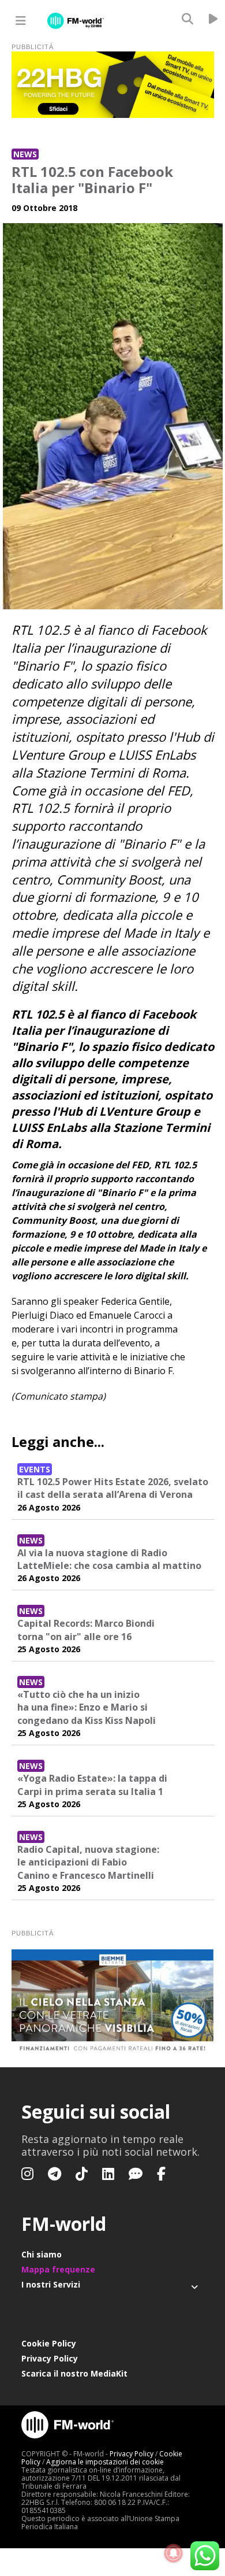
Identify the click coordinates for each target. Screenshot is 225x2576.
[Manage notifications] (174, 2553)
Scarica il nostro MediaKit (74, 2373)
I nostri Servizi (51, 2284)
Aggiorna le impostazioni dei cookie (105, 2462)
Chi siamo (42, 2254)
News (25, 154)
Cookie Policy (49, 2343)
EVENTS (35, 1469)
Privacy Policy (50, 2358)
